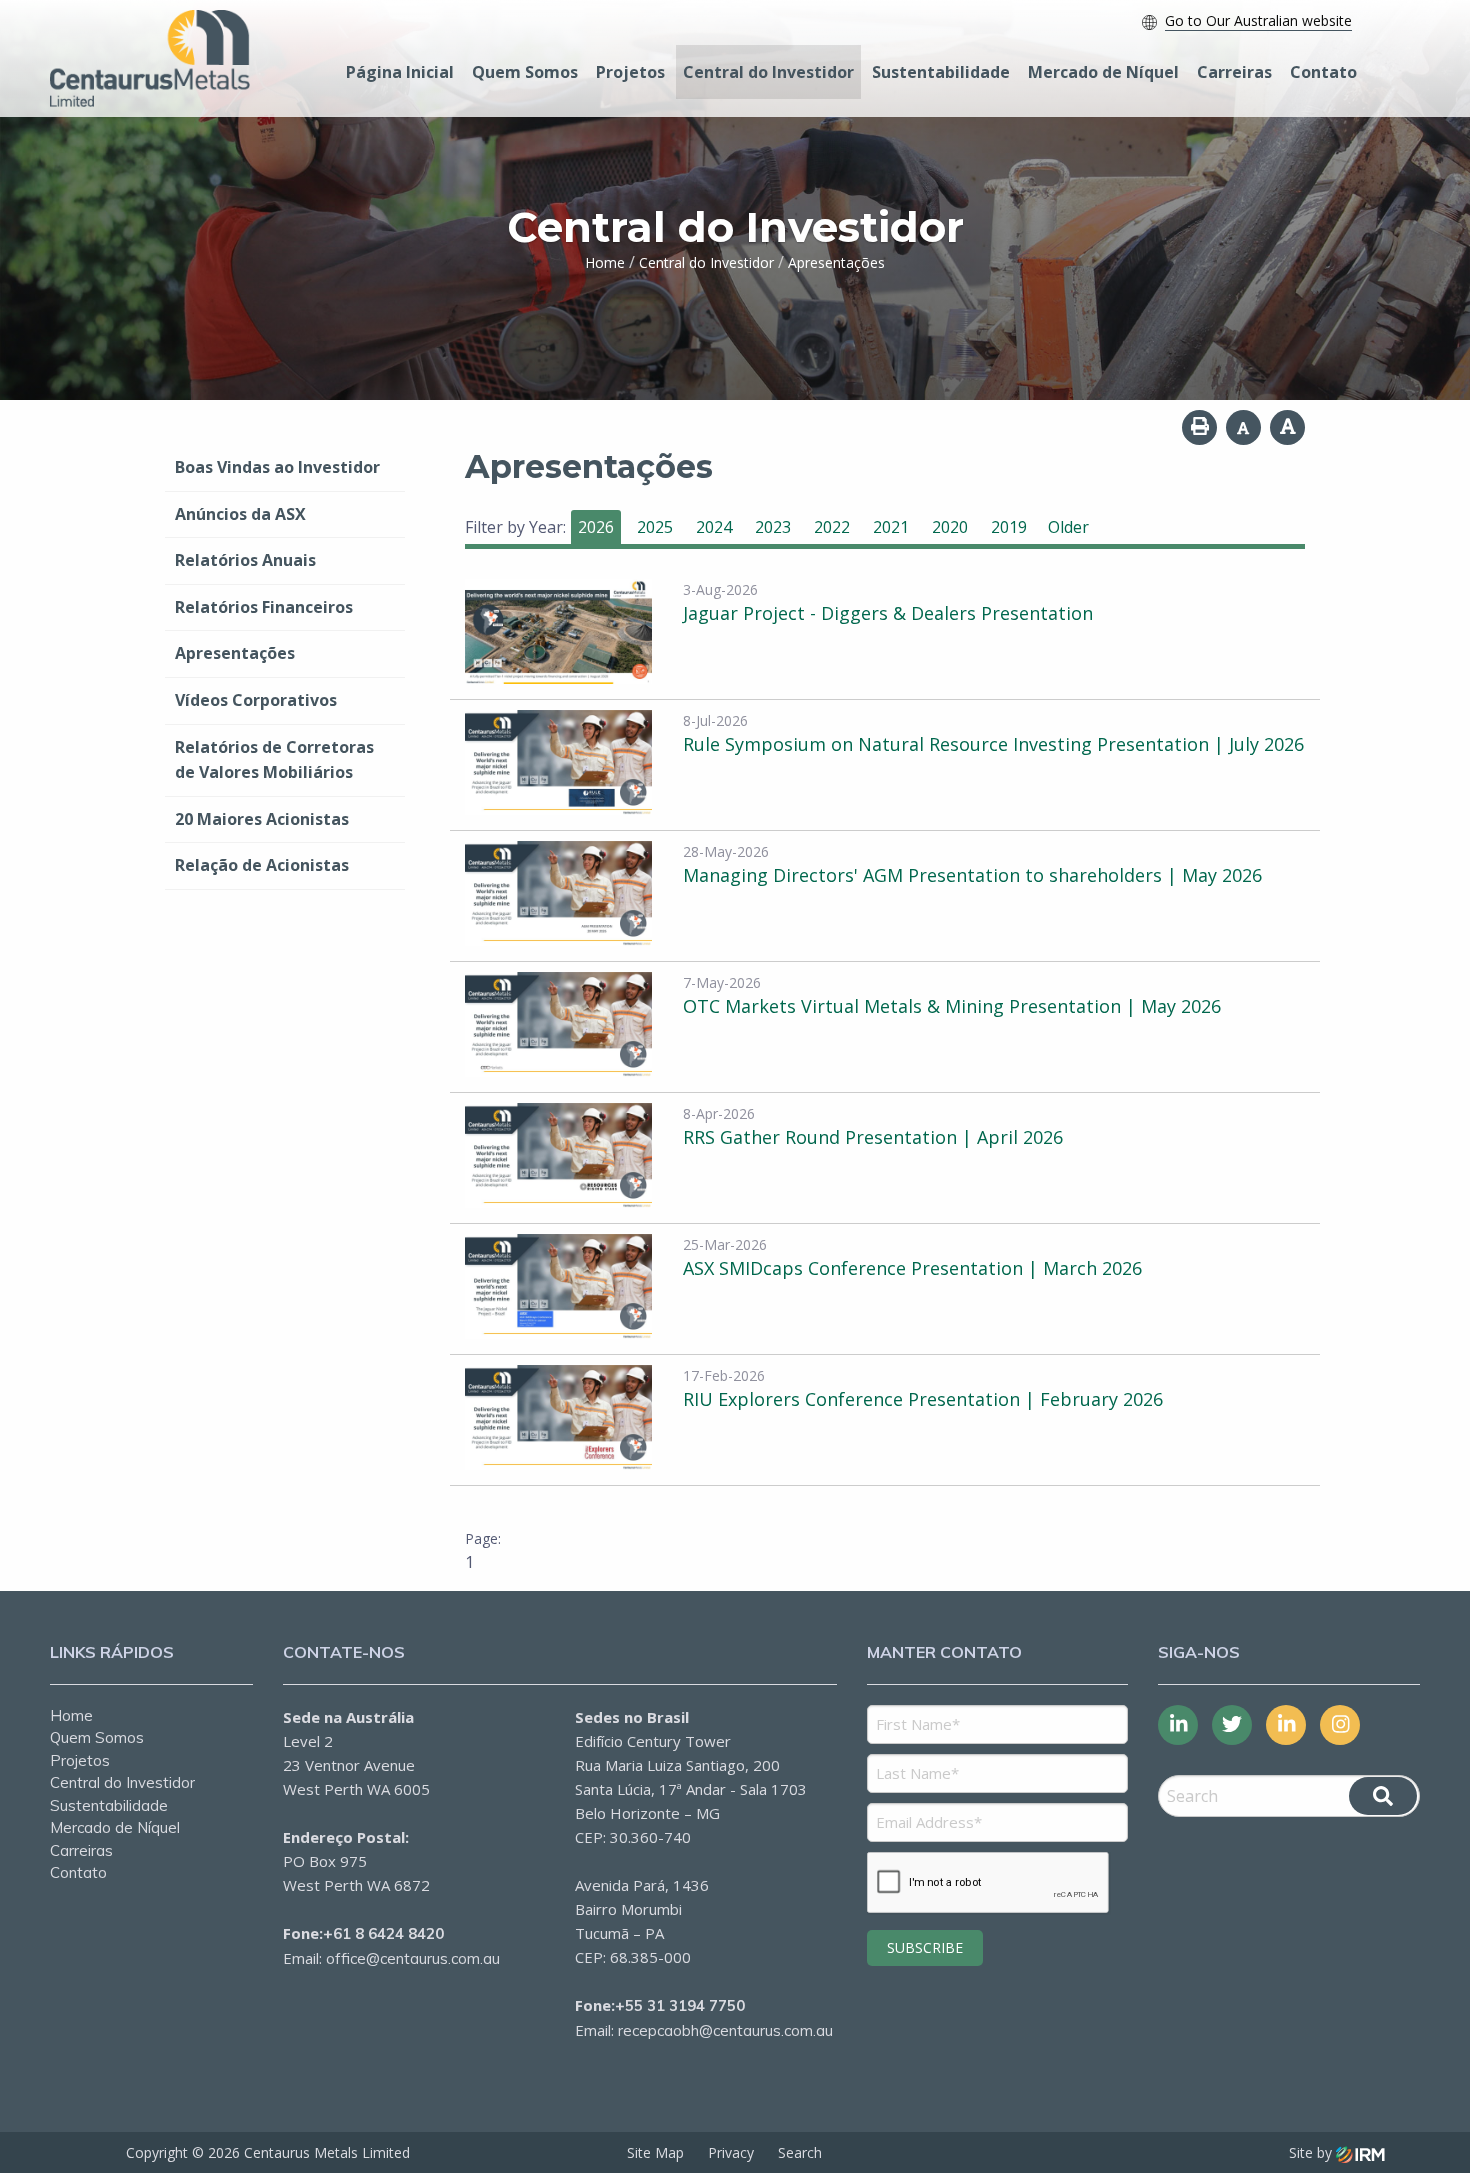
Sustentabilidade (941, 72)
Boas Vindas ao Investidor (277, 467)
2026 (596, 527)
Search (800, 2152)
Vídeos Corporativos (256, 700)
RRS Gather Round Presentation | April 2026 (873, 1137)
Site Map (655, 2152)
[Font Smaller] (1243, 427)
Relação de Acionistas (262, 865)
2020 (950, 527)
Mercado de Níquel (1103, 72)
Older (1068, 527)
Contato (1323, 72)
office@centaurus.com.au (413, 1958)
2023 (773, 527)
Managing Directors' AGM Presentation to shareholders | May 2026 (972, 875)
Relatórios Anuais (245, 560)
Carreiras (1234, 72)
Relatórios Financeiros (264, 607)
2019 (1009, 527)
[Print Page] (1199, 427)
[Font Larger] (1287, 427)
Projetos (630, 72)
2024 (714, 527)
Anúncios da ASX (240, 514)
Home (71, 1715)
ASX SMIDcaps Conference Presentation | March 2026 (912, 1268)
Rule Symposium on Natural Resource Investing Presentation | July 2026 (993, 744)
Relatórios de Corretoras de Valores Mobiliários (274, 760)
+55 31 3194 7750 (680, 2005)
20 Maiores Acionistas (262, 819)
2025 (655, 527)
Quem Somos (525, 72)
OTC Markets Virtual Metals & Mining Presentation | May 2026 (952, 1006)
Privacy (731, 2152)
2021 (891, 527)
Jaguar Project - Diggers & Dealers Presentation (888, 613)
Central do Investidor (768, 72)
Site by (1312, 2152)
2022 (832, 527)
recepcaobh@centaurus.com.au (725, 2030)
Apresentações (235, 653)
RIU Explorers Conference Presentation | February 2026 (923, 1399)
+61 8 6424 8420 (383, 1933)
